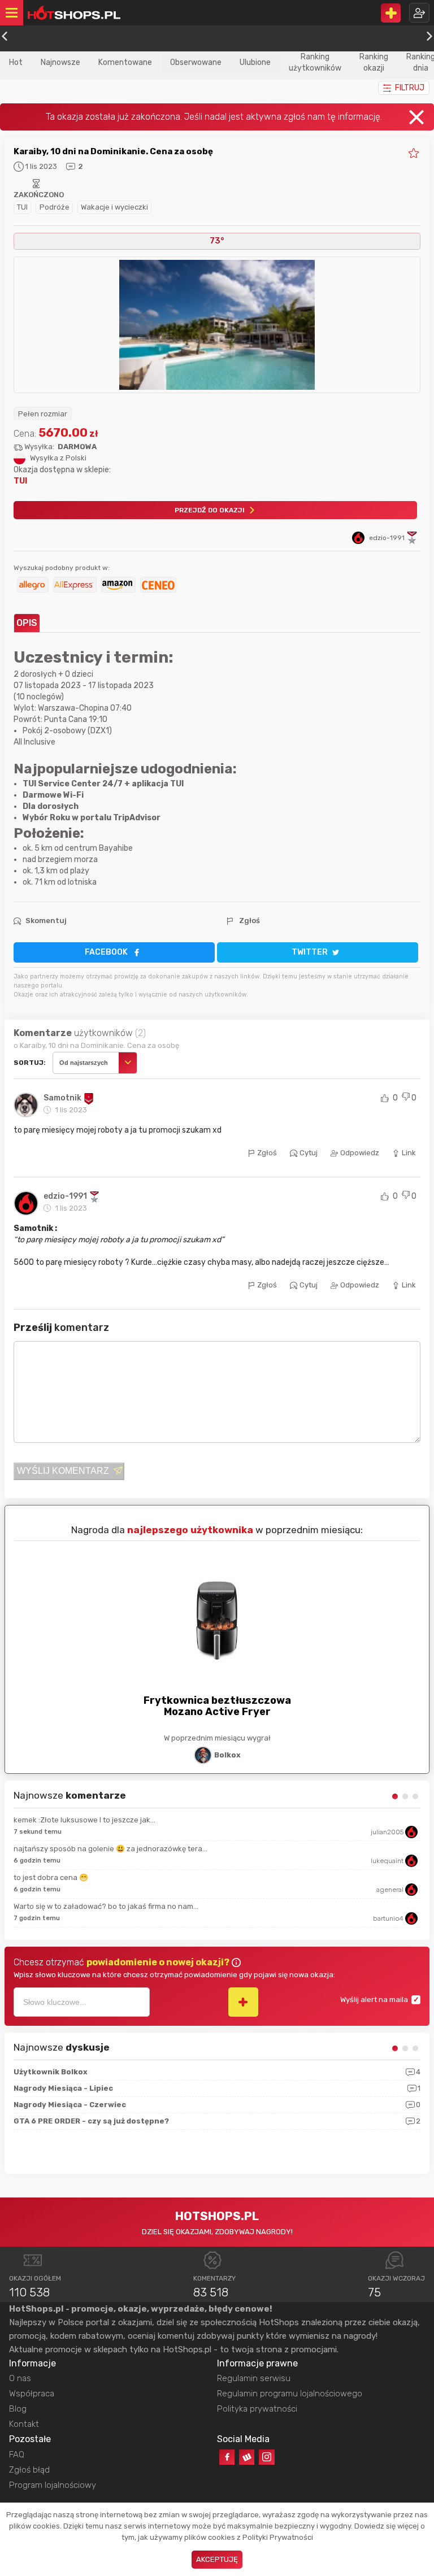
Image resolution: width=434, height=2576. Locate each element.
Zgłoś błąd (29, 2470)
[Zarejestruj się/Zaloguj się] (419, 13)
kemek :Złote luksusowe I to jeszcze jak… (84, 1820)
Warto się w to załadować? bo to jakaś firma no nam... (106, 1906)
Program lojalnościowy (53, 2485)
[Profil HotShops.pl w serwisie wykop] (247, 2457)
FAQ (17, 2455)
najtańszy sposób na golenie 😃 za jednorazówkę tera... (110, 1849)
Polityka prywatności (257, 2409)
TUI (22, 207)
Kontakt (24, 2424)
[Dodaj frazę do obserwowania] (243, 2002)
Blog (18, 2409)
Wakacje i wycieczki (114, 207)
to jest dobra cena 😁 (51, 1877)
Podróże (55, 207)
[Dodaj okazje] (391, 13)
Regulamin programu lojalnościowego (290, 2394)
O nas (20, 2378)
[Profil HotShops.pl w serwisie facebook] (227, 2457)
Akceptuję (217, 2559)
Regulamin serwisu (254, 2378)
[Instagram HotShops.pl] (266, 2457)
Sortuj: (30, 1063)
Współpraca (32, 2394)
